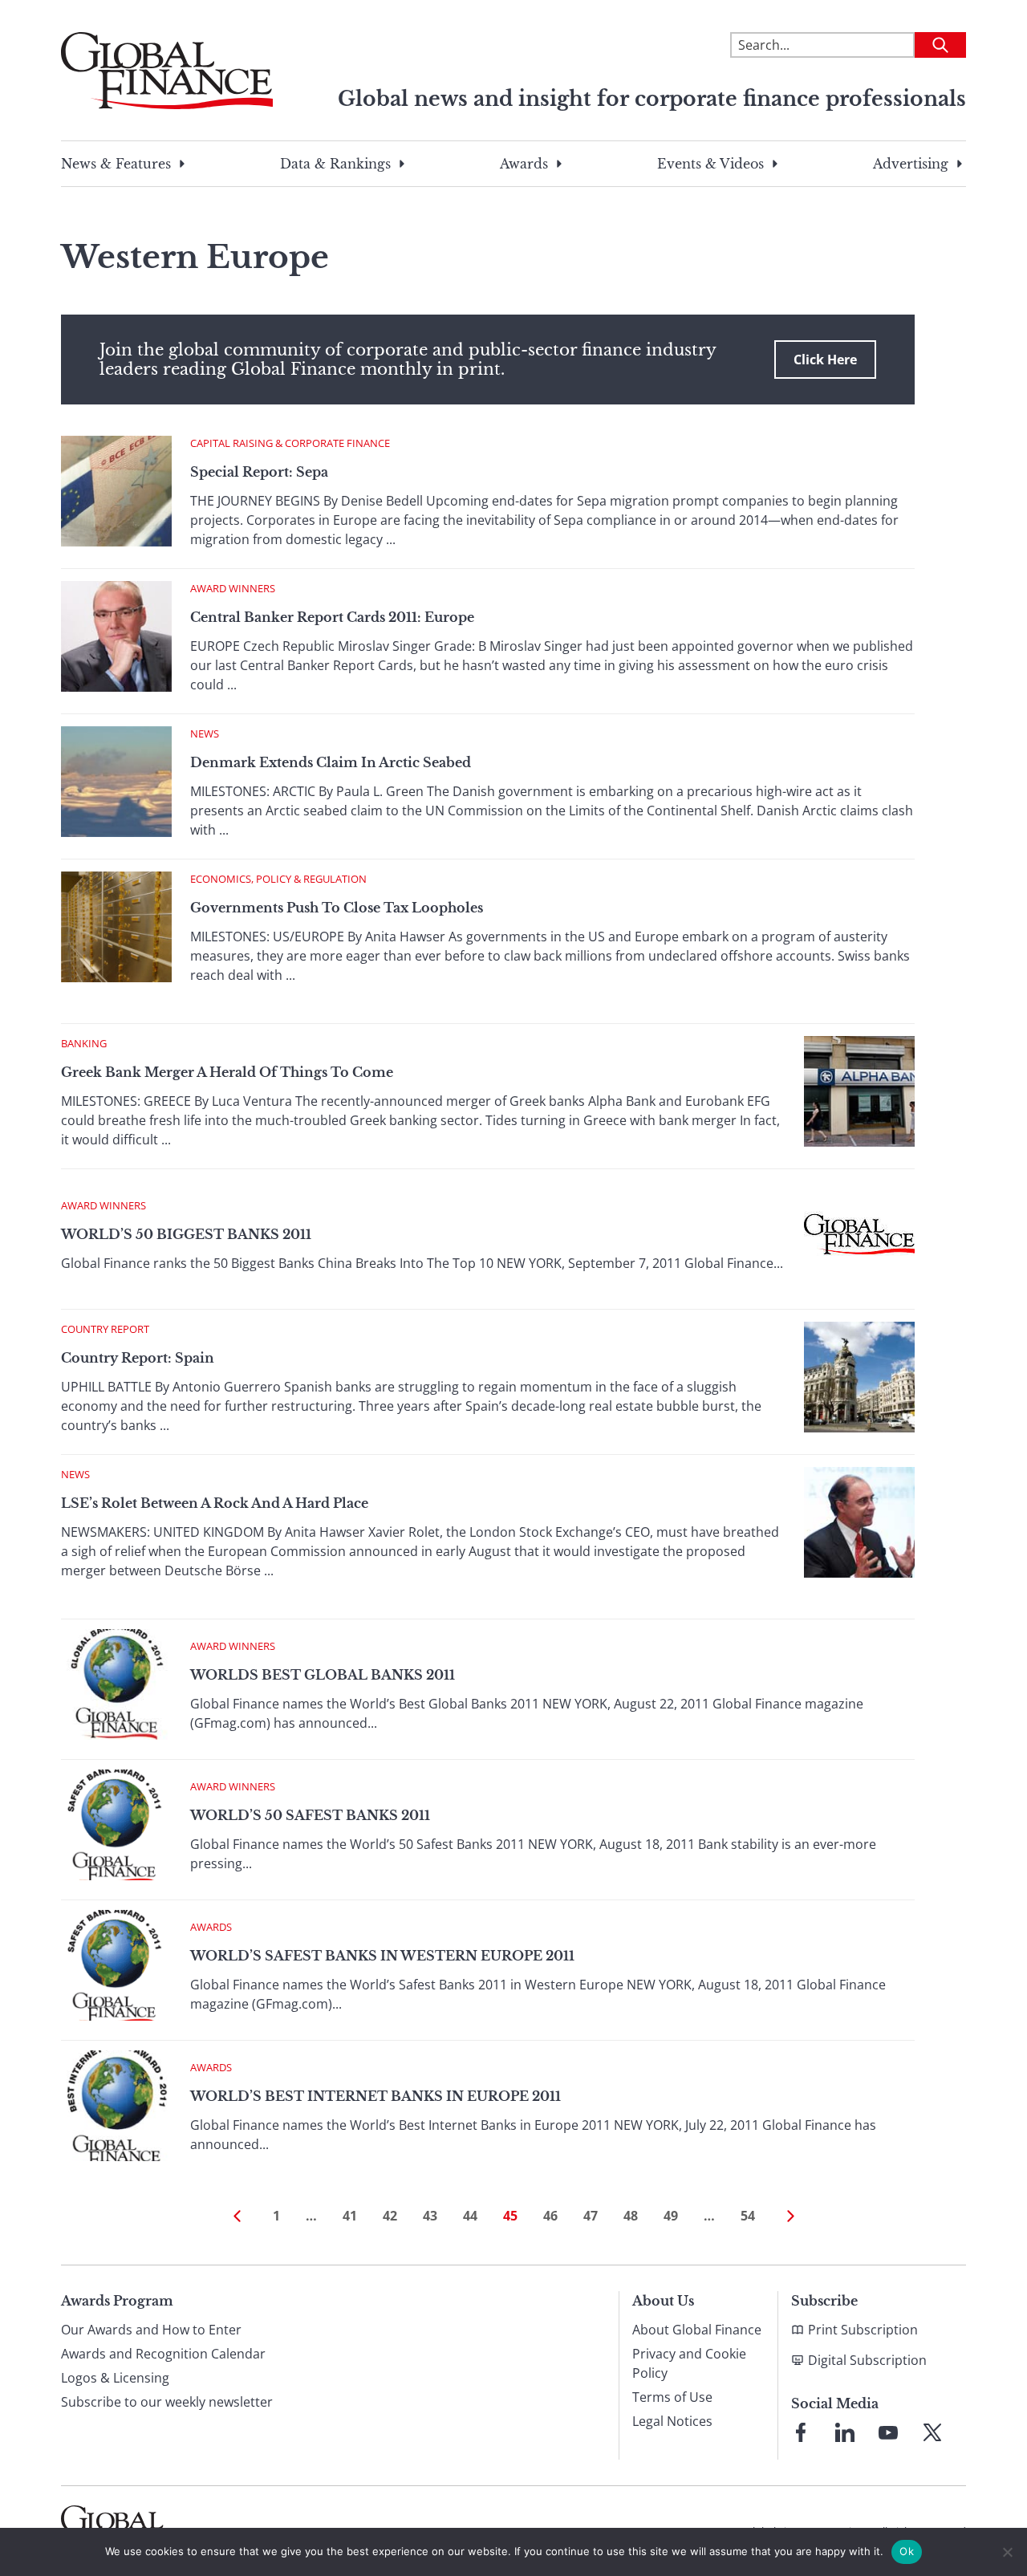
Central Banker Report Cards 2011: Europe (332, 617)
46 (550, 2216)
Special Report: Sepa (259, 472)
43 (430, 2216)
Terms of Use (672, 2397)
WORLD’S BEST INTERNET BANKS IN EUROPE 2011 (375, 2096)
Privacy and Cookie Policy (689, 2363)
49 (671, 2216)
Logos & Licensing (115, 2378)
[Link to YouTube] (888, 2432)
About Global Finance (697, 2330)
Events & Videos (710, 164)
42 (390, 2216)
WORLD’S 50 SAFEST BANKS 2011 (310, 1815)
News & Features (116, 164)
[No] (1007, 2552)
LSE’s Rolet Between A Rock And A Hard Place (215, 1503)
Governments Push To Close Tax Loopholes (337, 908)
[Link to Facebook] (801, 2432)
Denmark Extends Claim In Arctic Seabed (331, 762)
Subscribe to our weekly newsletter (167, 2402)
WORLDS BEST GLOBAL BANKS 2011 (323, 1675)
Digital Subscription (867, 2360)
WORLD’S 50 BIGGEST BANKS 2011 (186, 1234)
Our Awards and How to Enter (151, 2330)
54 (748, 2216)
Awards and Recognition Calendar (163, 2354)
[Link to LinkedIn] (845, 2432)
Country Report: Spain (138, 1358)
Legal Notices (672, 2421)
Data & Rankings (335, 164)
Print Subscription (863, 2330)
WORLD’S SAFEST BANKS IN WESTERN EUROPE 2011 (382, 1956)
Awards (524, 164)
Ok (907, 2551)
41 (350, 2216)
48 (631, 2216)
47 (591, 2216)
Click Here (825, 360)
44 (470, 2216)
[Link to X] (932, 2432)
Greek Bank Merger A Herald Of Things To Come (227, 1072)
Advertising (911, 164)
